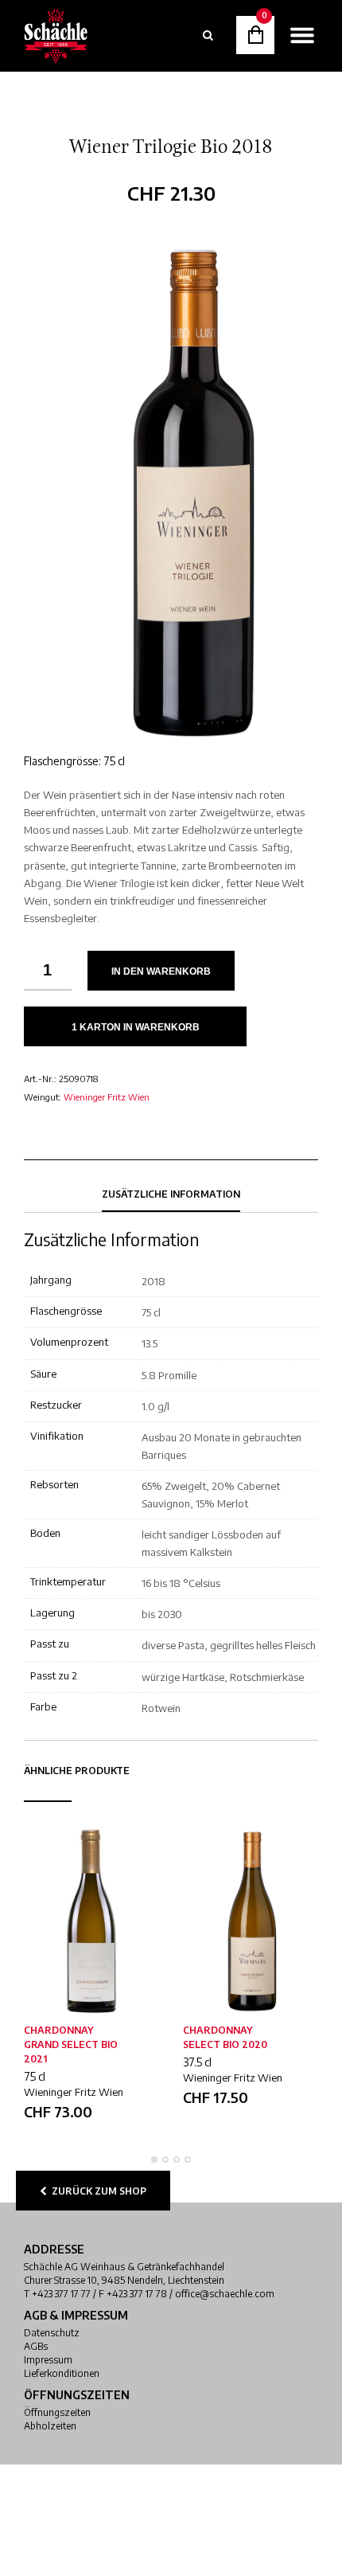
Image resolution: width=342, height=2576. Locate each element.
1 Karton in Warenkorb (136, 1027)
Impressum (48, 2360)
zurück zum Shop (97, 2191)
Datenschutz (52, 2333)
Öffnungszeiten (57, 2412)
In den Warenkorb (161, 971)
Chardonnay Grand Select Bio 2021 (71, 2044)
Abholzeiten (50, 2426)
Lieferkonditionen (62, 2373)
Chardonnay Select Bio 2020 (225, 2037)
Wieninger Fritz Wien (107, 1097)
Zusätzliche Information (171, 1194)
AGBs (36, 2346)
